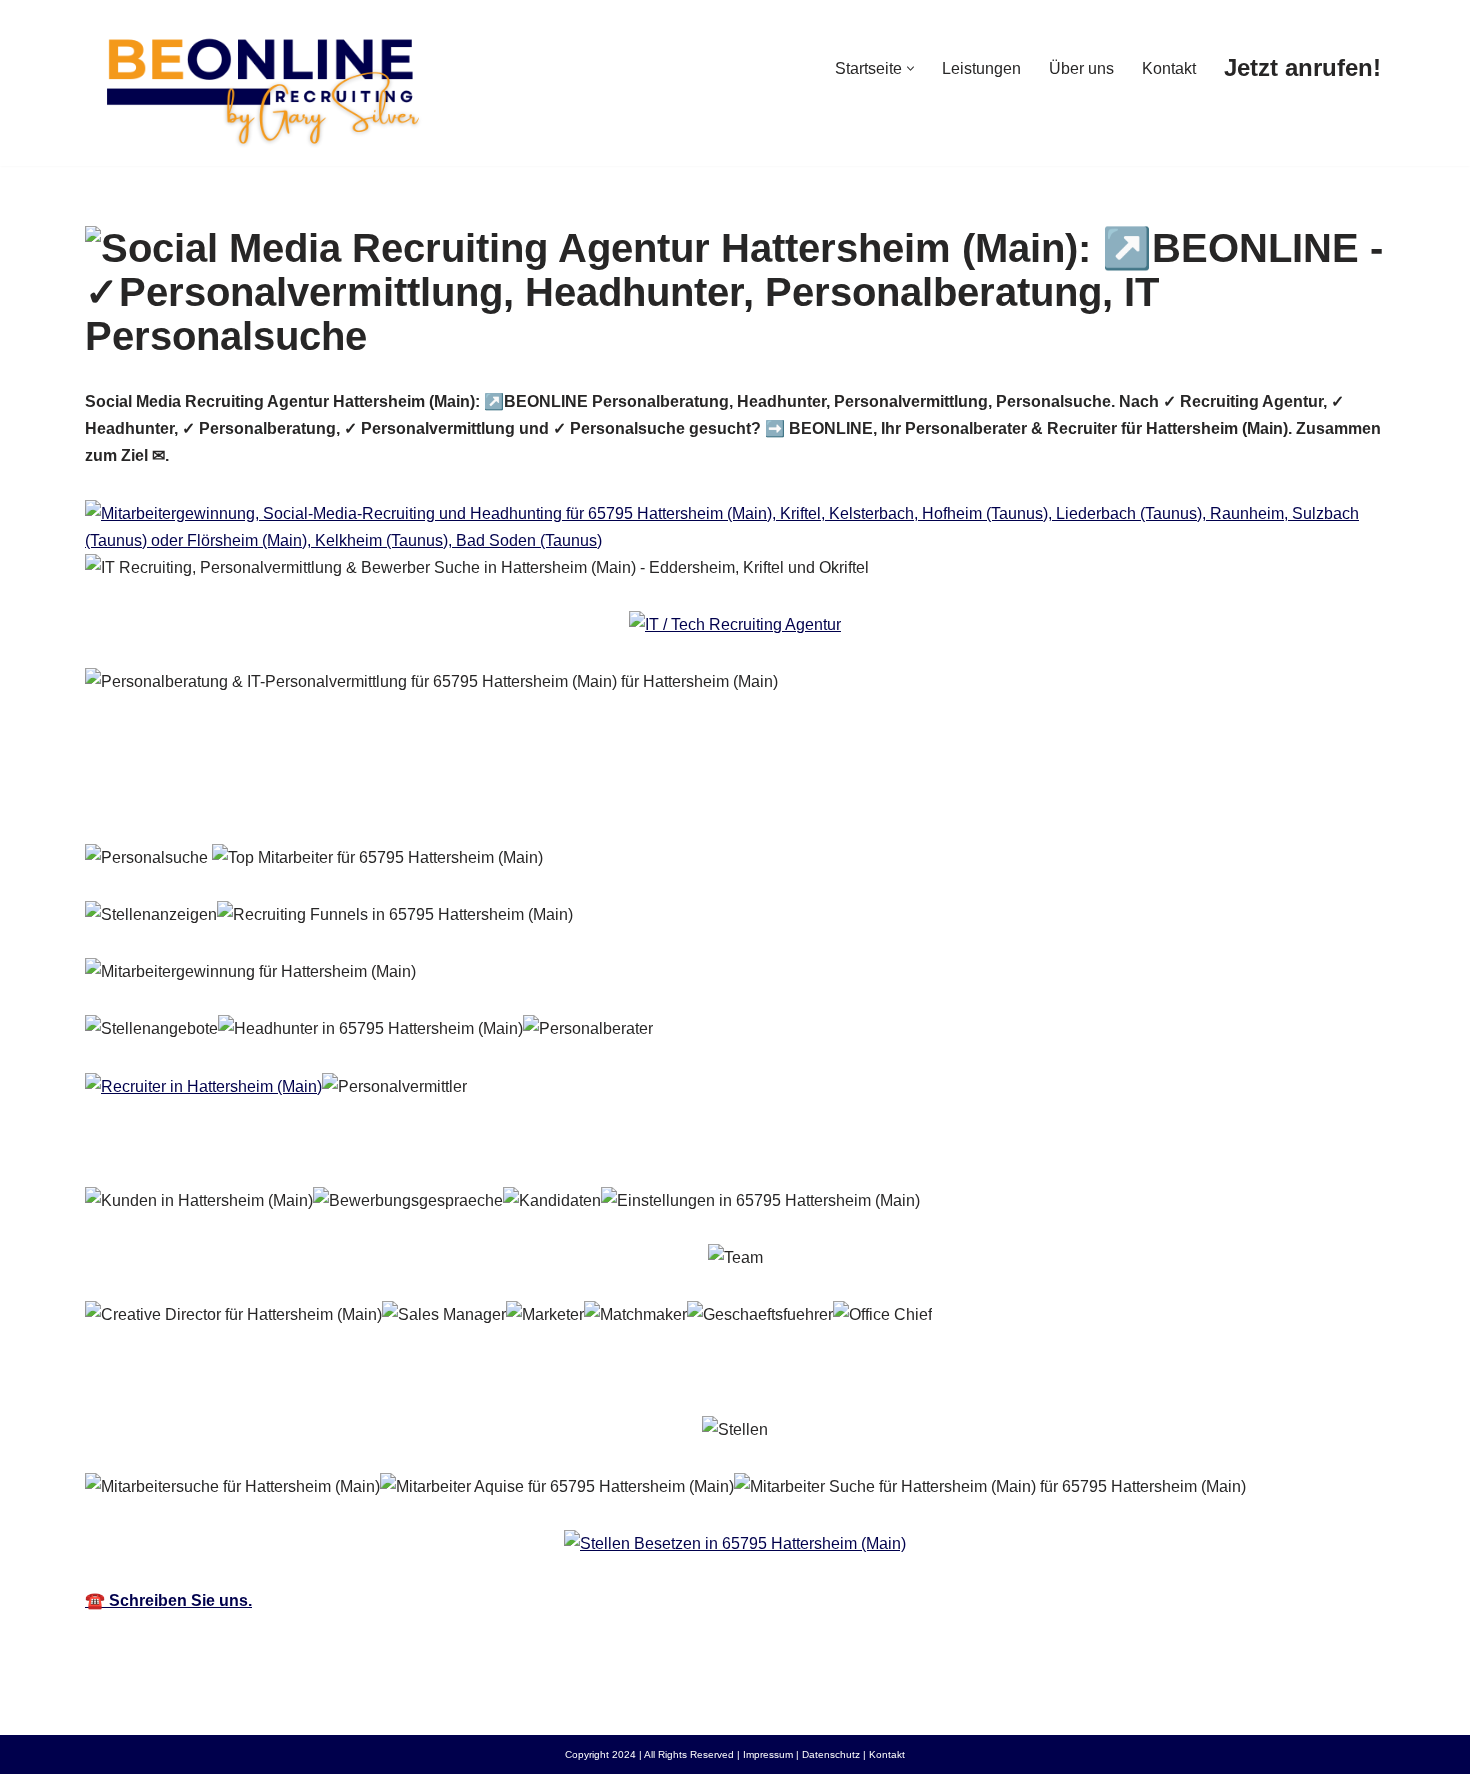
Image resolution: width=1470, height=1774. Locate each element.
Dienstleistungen (457, 798)
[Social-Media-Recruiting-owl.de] (260, 83)
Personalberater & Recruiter (220, 798)
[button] (910, 68)
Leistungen (981, 68)
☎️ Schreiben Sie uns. (168, 1600)
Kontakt (1169, 68)
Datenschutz (831, 1754)
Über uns (1081, 68)
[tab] (220, 798)
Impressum (768, 1754)
